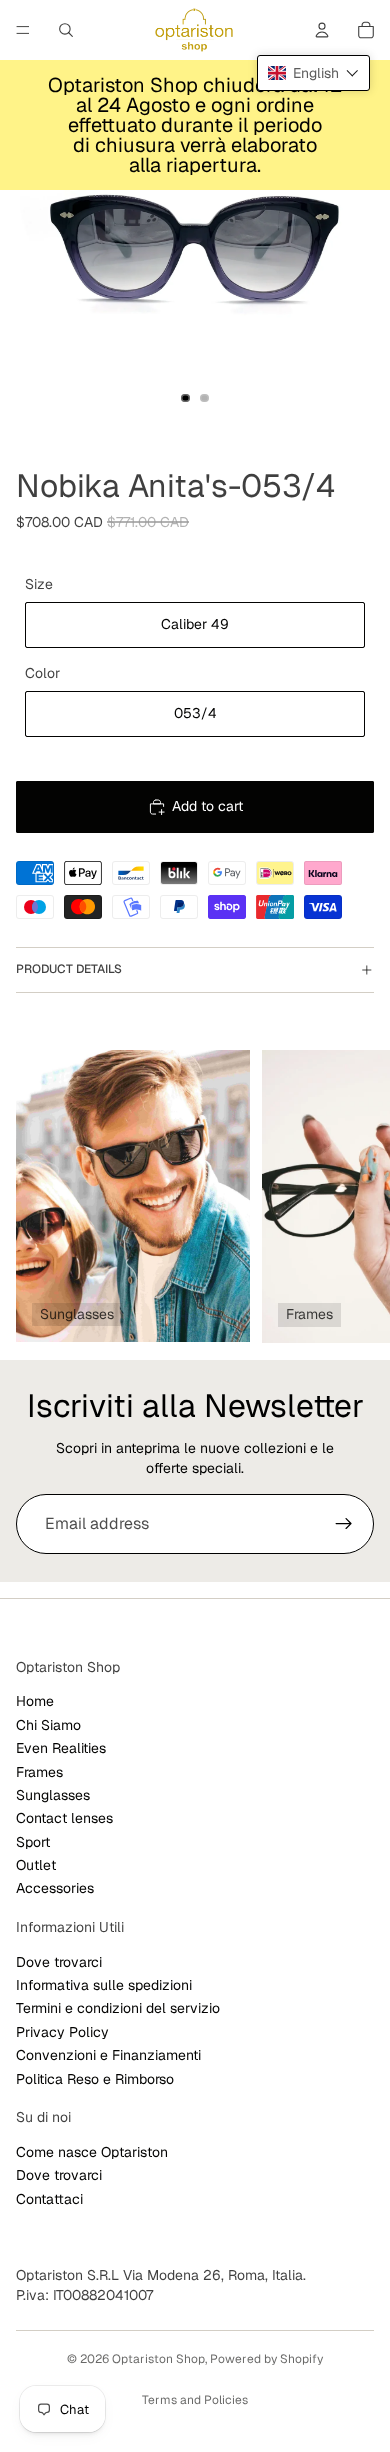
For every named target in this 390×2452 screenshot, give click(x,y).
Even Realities (61, 1748)
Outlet (36, 1865)
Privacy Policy (62, 2032)
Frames (39, 1772)
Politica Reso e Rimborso (95, 2079)
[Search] (66, 30)
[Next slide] (352, 1196)
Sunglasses (53, 1795)
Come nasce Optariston (92, 2152)
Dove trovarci (59, 1962)
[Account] (322, 30)
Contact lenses (64, 1818)
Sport (33, 1842)
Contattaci (49, 2199)
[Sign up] (344, 1524)
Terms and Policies (195, 2400)
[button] (313, 73)
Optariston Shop (158, 2359)
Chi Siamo (48, 1725)
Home (35, 1701)
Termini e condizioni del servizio (118, 2009)
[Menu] (23, 30)
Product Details (69, 969)
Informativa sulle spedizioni (104, 1985)
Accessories (55, 1889)
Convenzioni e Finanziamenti (108, 2055)
